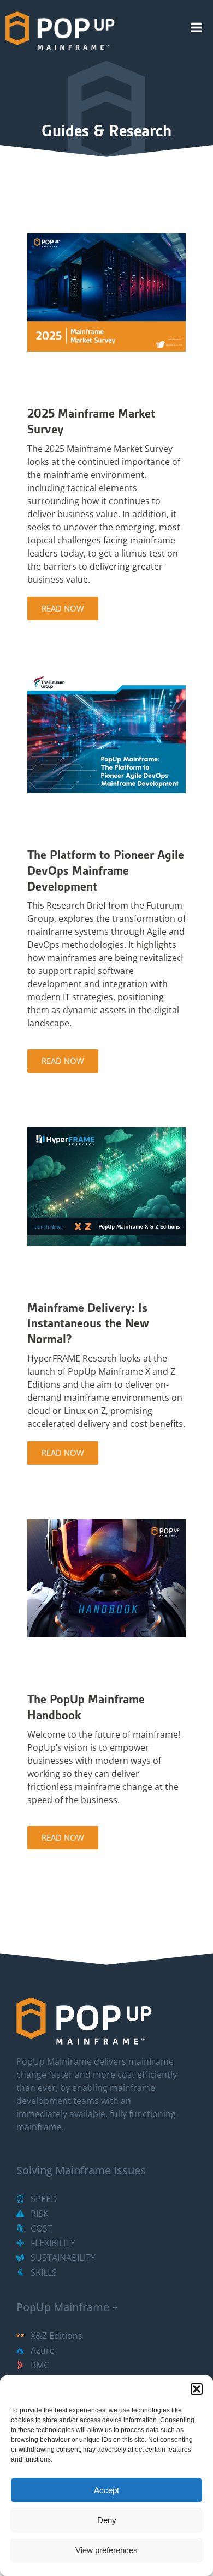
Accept (106, 2490)
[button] (197, 2389)
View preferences (106, 2550)
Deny (107, 2520)
